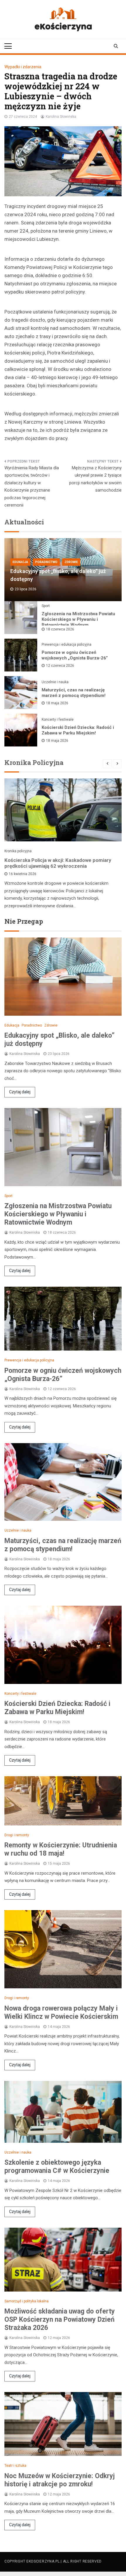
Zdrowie (71, 562)
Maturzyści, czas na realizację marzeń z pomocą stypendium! (74, 693)
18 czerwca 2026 (60, 629)
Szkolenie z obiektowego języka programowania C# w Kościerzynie (57, 2167)
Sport (46, 606)
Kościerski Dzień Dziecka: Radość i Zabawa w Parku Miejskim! (78, 730)
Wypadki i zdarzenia (23, 67)
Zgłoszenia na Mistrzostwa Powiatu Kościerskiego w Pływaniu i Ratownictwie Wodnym (78, 619)
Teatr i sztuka (15, 2466)
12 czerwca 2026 (60, 666)
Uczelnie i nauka (55, 682)
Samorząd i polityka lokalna (27, 2301)
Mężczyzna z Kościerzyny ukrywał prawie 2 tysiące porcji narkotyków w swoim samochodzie (95, 479)
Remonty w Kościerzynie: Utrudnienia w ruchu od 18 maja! (61, 1849)
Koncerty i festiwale (58, 720)
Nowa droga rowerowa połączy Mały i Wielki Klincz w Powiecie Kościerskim (61, 2012)
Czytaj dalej (20, 1092)
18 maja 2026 (57, 703)
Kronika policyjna (18, 851)
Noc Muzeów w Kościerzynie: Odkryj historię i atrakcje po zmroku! (60, 2480)
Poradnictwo (46, 562)
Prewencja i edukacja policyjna (67, 645)
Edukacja (20, 562)
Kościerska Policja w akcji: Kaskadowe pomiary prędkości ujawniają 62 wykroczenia (58, 863)
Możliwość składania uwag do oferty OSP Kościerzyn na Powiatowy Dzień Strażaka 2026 (60, 2320)
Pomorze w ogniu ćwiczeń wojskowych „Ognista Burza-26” (75, 655)
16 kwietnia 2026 (23, 874)
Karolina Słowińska (61, 117)
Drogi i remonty (17, 1835)
